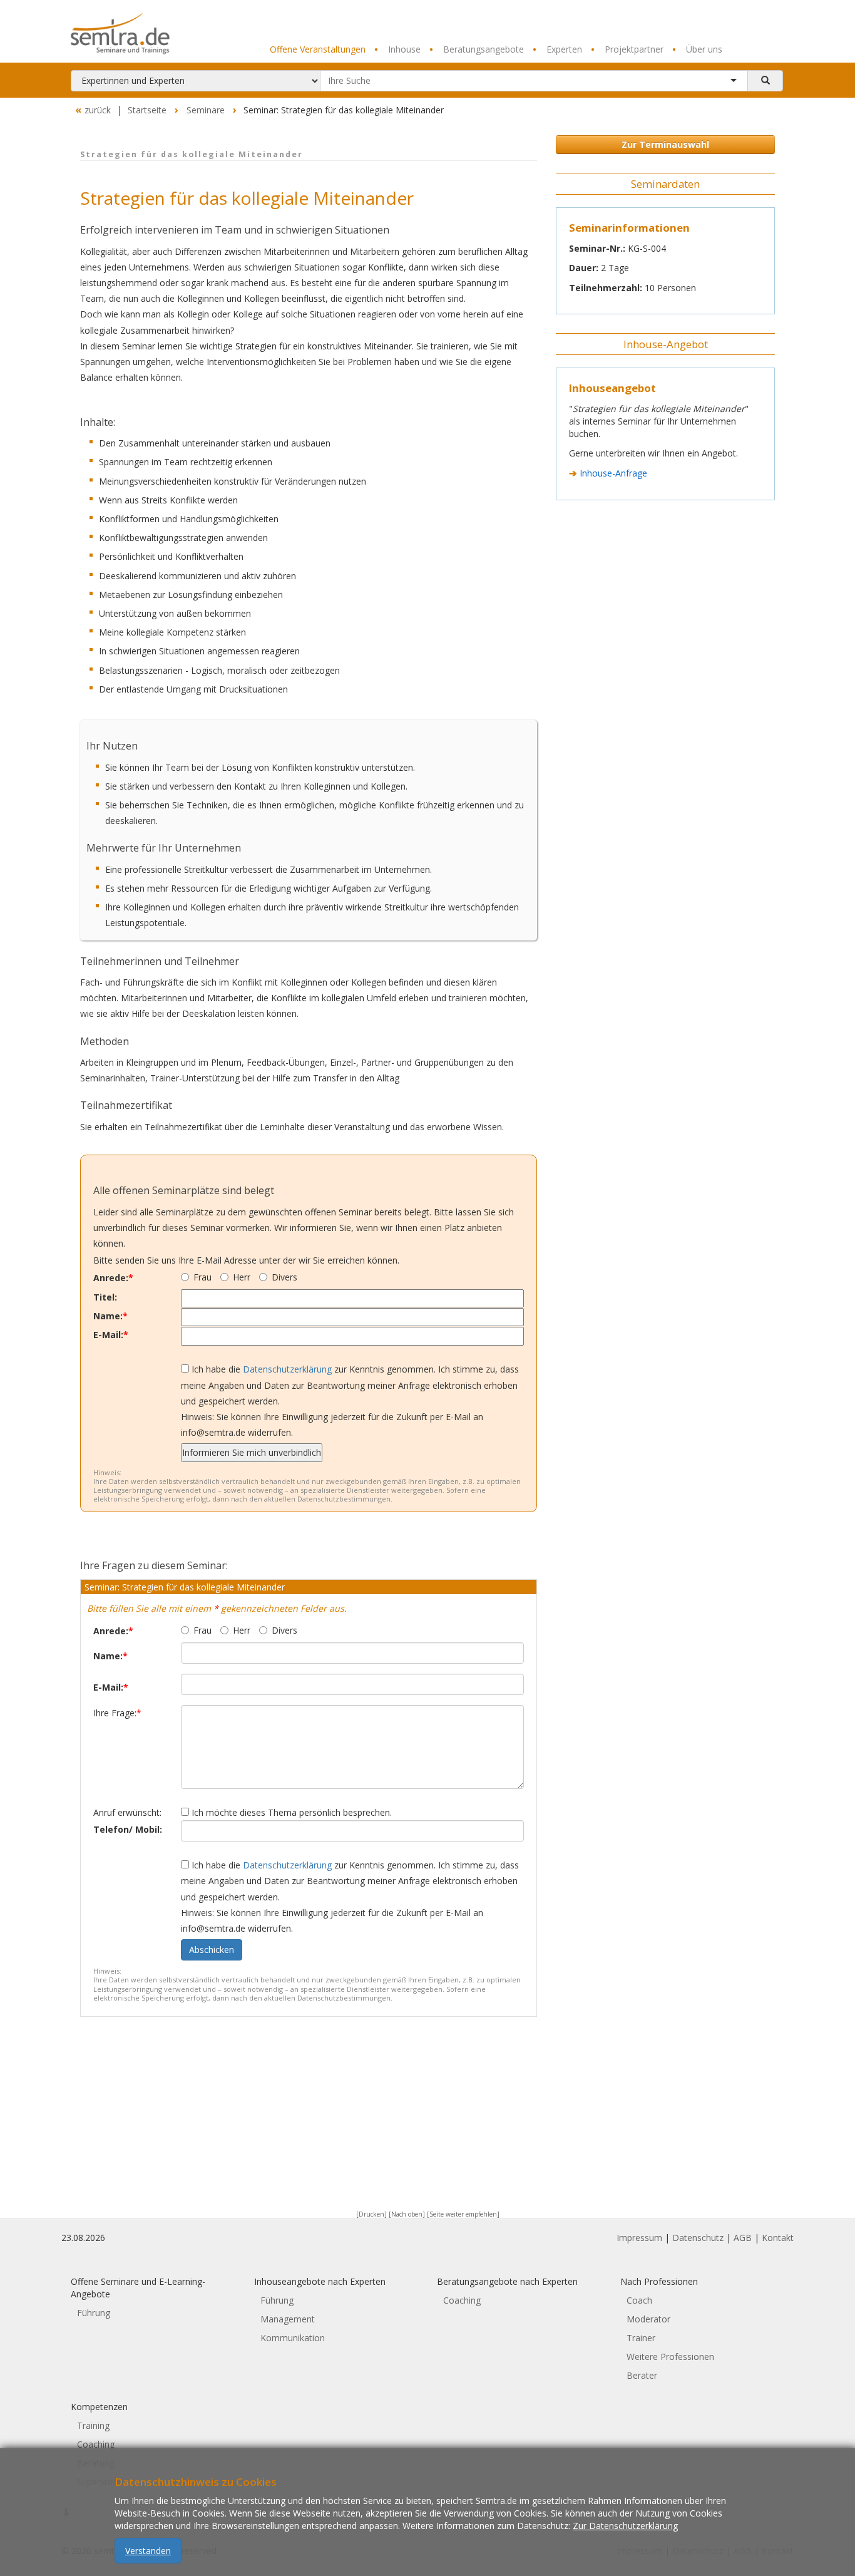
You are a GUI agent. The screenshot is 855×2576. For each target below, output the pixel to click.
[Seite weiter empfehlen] (463, 2214)
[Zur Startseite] (153, 33)
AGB (743, 2238)
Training (93, 2425)
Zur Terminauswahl (665, 144)
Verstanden (148, 2550)
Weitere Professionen (670, 2357)
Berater (642, 2375)
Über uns (697, 49)
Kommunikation (293, 2338)
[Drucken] (371, 2214)
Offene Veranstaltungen (318, 49)
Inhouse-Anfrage (613, 473)
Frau (202, 1277)
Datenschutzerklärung (287, 1369)
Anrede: (113, 1278)
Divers (284, 1277)
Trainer (641, 2338)
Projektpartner (627, 49)
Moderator (648, 2319)
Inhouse (397, 49)
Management (288, 2319)
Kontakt (778, 2238)
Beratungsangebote (477, 49)
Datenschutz (698, 2238)
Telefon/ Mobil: (128, 1829)
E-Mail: (111, 1335)
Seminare (206, 110)
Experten (557, 49)
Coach (639, 2300)
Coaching (462, 2300)
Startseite (147, 110)
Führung (94, 2313)
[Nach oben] (407, 2214)
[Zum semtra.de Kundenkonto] (772, 22)
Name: (110, 1316)
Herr (242, 1277)
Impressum (639, 2238)
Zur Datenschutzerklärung (625, 2525)
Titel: (105, 1297)
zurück (93, 110)
